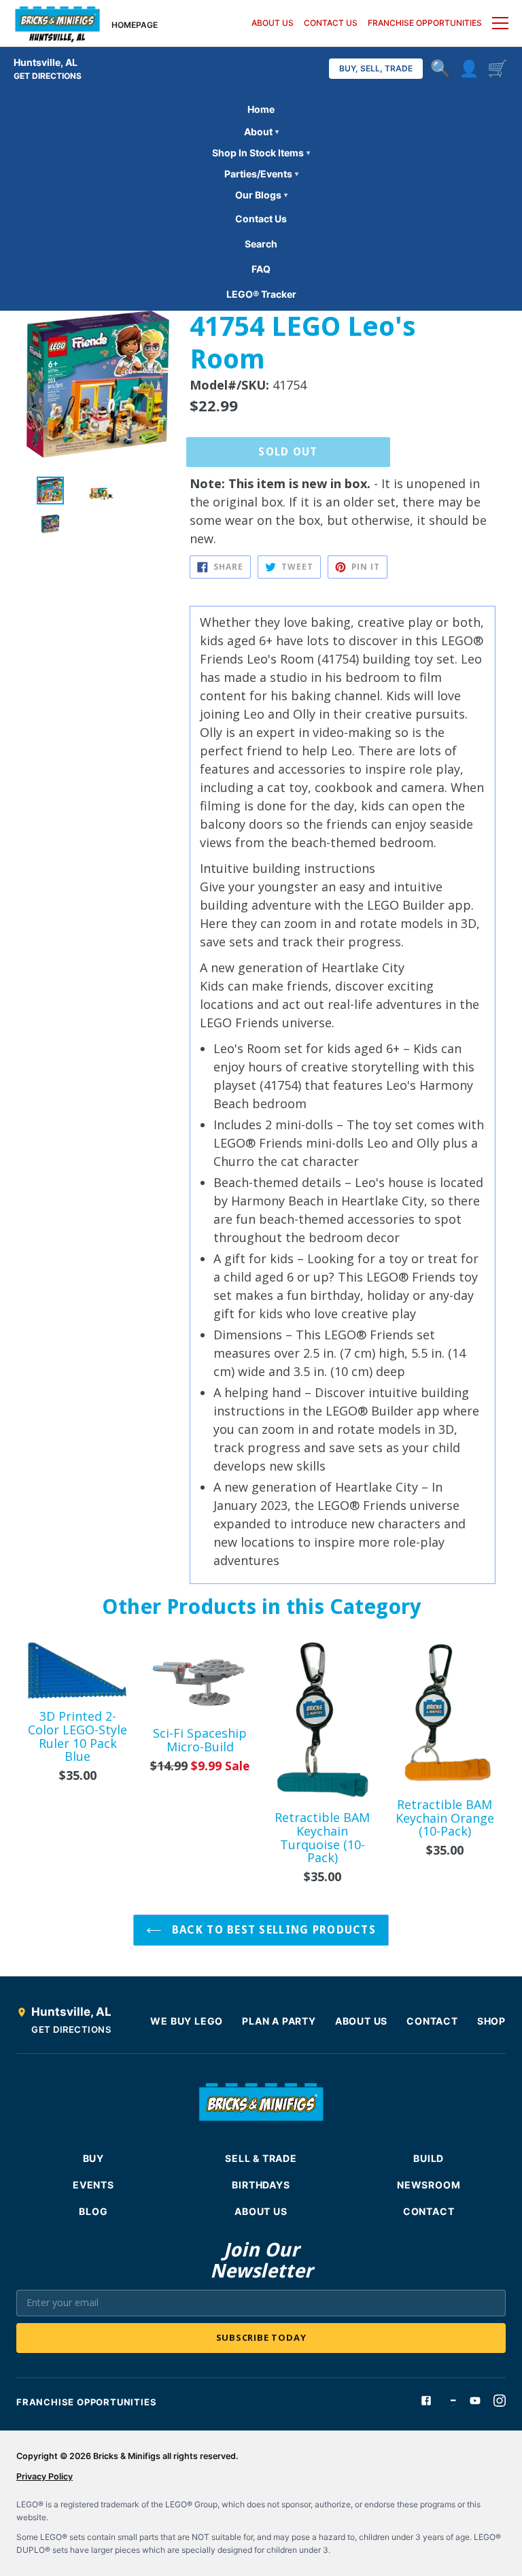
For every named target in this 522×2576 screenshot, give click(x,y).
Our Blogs (261, 195)
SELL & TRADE (261, 2158)
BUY (93, 2158)
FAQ (261, 269)
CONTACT (432, 2021)
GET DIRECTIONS (48, 76)
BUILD (429, 2158)
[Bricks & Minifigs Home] (57, 23)
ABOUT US (273, 23)
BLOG (93, 2211)
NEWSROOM (429, 2185)
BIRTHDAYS (261, 2185)
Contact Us (261, 219)
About (261, 132)
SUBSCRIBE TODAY (261, 2337)
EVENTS (93, 2185)
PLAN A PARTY (279, 2021)
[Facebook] (426, 2401)
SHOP (491, 2021)
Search (261, 244)
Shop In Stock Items (261, 153)
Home (261, 109)
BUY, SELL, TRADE (376, 68)
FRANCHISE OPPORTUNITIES (425, 23)
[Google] (451, 2401)
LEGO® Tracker (261, 294)
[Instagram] (500, 2401)
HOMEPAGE (135, 25)
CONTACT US (331, 23)
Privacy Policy (45, 2476)
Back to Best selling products (272, 1930)
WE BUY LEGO (187, 2021)
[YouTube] (475, 2401)
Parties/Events (261, 174)
